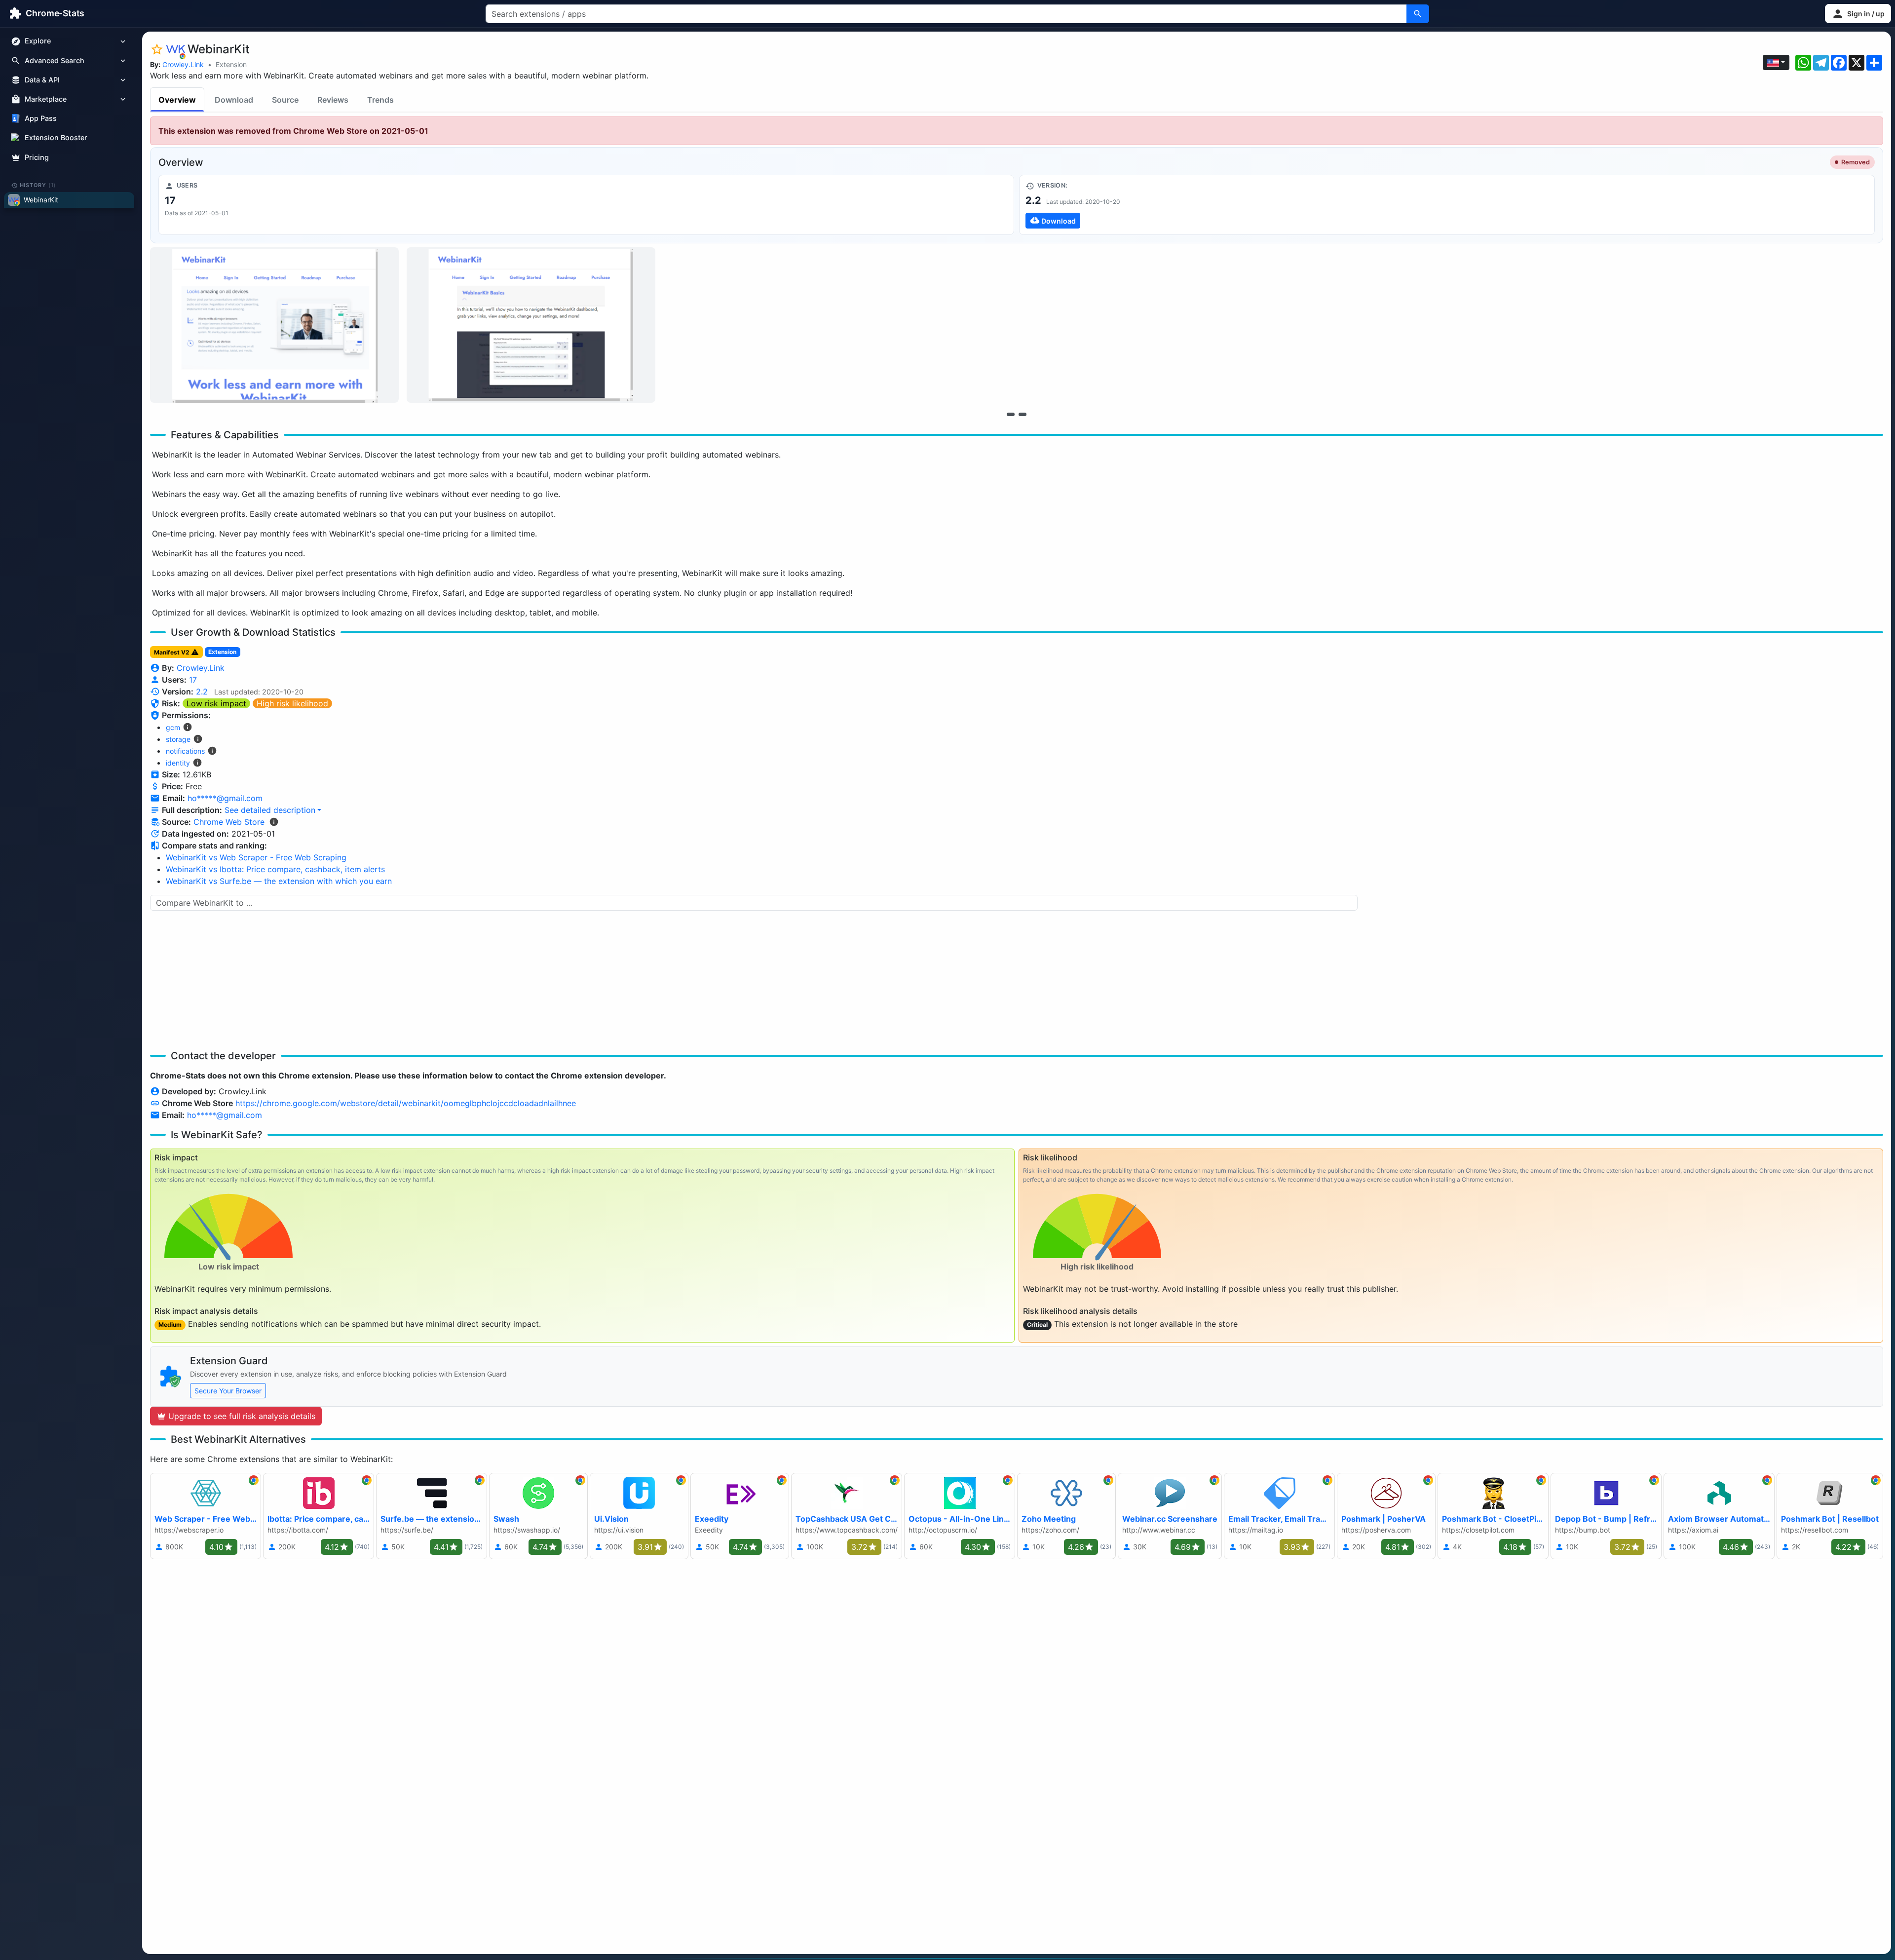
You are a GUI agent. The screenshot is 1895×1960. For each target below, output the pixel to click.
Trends (380, 100)
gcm (173, 727)
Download (234, 100)
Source (285, 100)
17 (193, 680)
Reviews (333, 100)
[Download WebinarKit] (1447, 205)
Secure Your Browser (228, 1391)
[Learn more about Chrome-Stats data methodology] (274, 822)
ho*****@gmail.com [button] (225, 798)
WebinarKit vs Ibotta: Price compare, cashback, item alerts (275, 869)
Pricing (37, 157)
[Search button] (1418, 14)
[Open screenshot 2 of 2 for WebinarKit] (531, 325)
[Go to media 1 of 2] (1011, 414)
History (38, 185)
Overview (177, 100)
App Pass (41, 119)
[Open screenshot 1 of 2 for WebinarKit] (274, 325)
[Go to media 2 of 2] (1023, 414)
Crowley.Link (183, 64)
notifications (185, 751)
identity (178, 763)
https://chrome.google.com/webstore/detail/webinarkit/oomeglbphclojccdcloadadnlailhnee (406, 1103)
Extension (231, 64)
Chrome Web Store (229, 822)
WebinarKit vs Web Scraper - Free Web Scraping (256, 857)
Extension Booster (56, 138)
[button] (1858, 14)
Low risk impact (216, 703)
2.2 (202, 692)
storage (178, 739)
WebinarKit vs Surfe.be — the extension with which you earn (279, 881)
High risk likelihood (292, 703)
